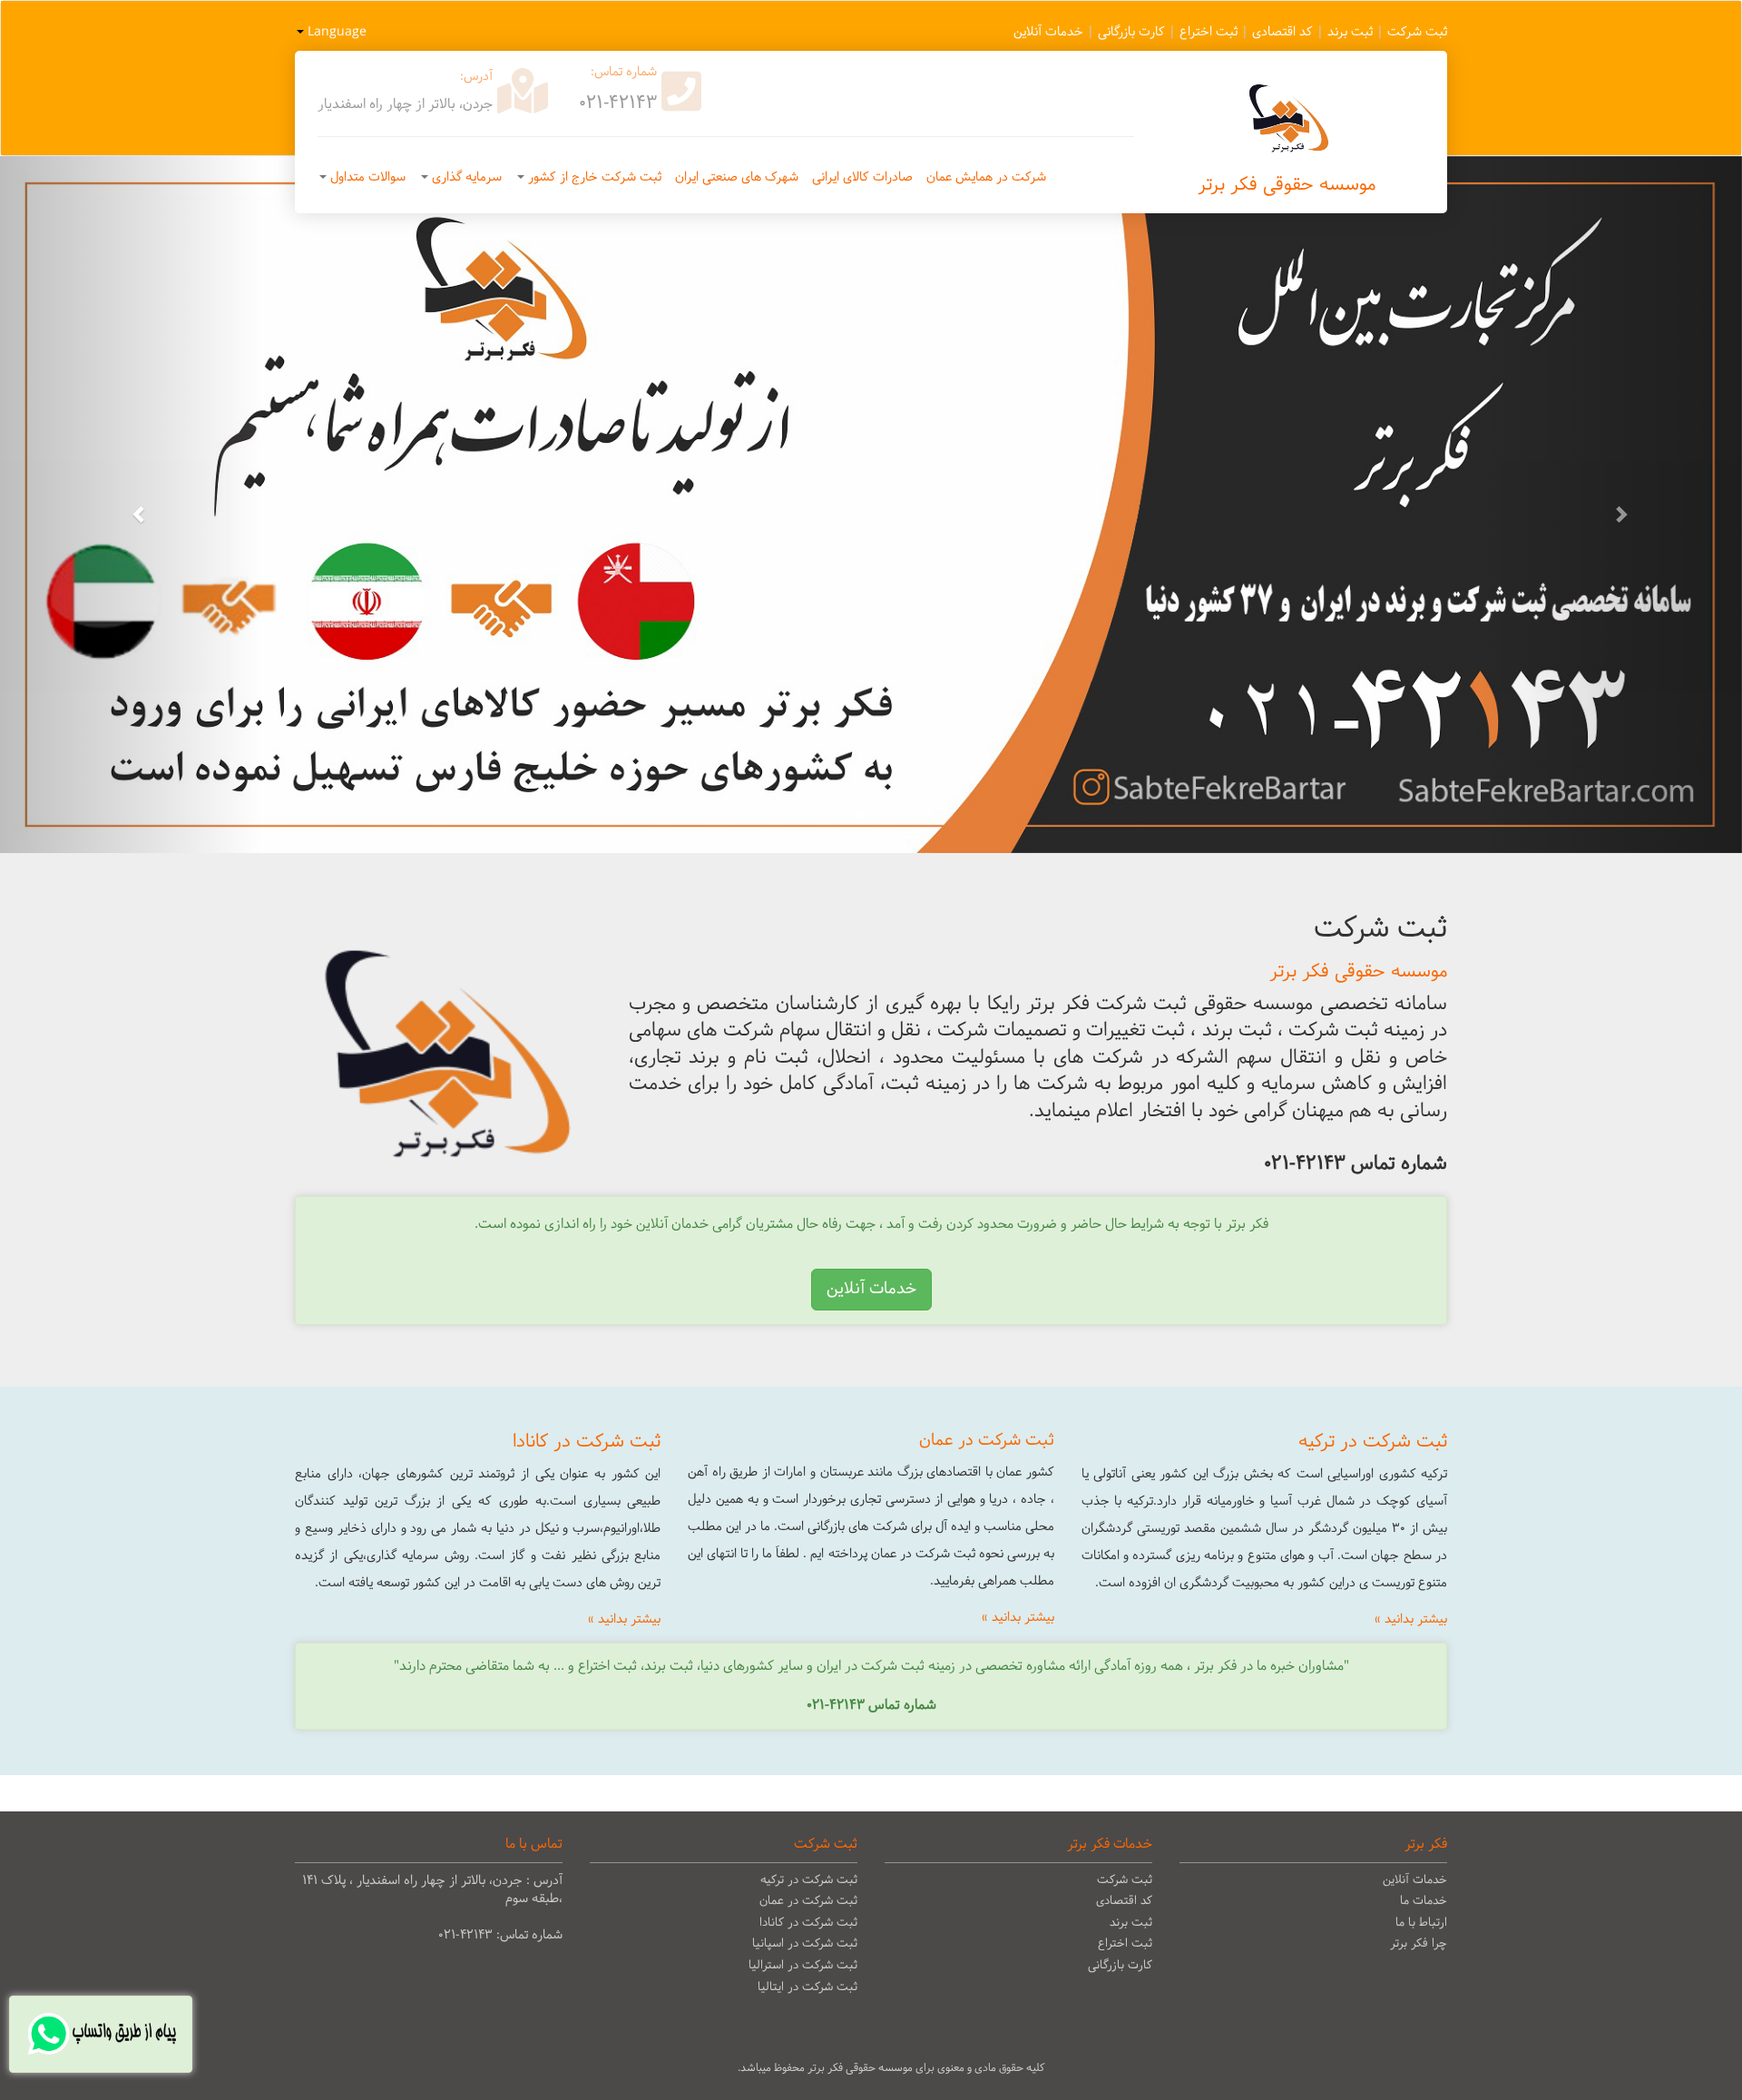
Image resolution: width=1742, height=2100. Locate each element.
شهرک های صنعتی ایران (737, 177)
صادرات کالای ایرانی (862, 177)
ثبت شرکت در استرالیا (803, 1966)
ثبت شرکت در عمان (808, 1901)
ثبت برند (1350, 32)
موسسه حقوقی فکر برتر (1287, 185)
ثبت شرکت (1417, 32)
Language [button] (335, 32)
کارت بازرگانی (1131, 32)
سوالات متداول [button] (366, 177)
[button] (131, 505)
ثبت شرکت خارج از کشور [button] (593, 177)
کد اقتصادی (1282, 32)
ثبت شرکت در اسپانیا (805, 1944)
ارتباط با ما (1421, 1923)
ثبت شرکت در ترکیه (809, 1880)
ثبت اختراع (1209, 32)
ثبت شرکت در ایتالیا (807, 1987)
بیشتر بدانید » (1411, 1619)
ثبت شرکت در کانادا (808, 1923)
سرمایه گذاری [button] (465, 177)
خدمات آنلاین (1048, 32)
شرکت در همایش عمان (986, 177)
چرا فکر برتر (1419, 1944)
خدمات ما (1424, 1901)
